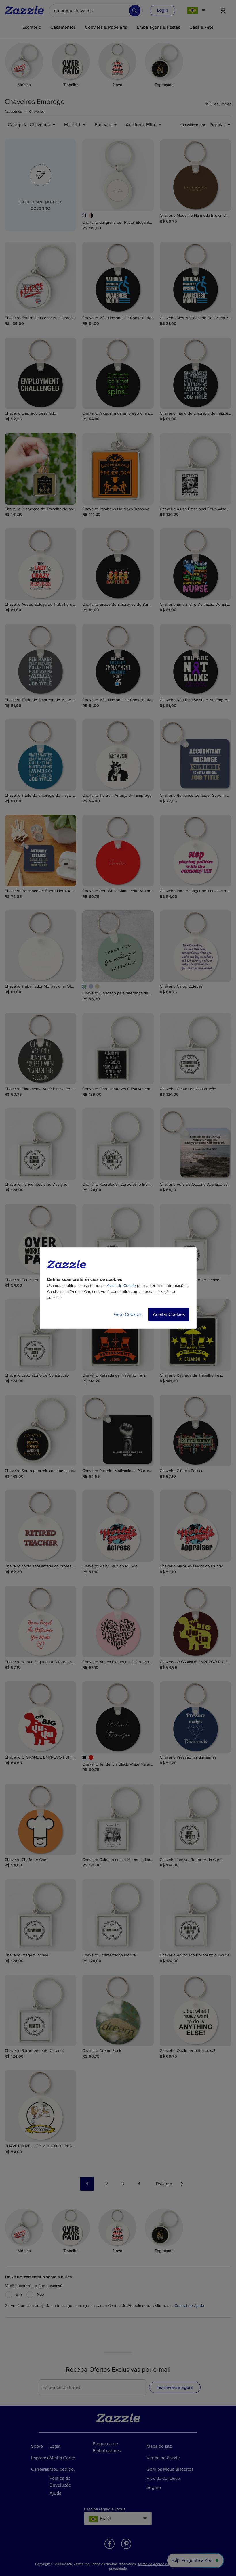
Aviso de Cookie (121, 1286)
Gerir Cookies (128, 1314)
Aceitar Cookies (169, 1314)
